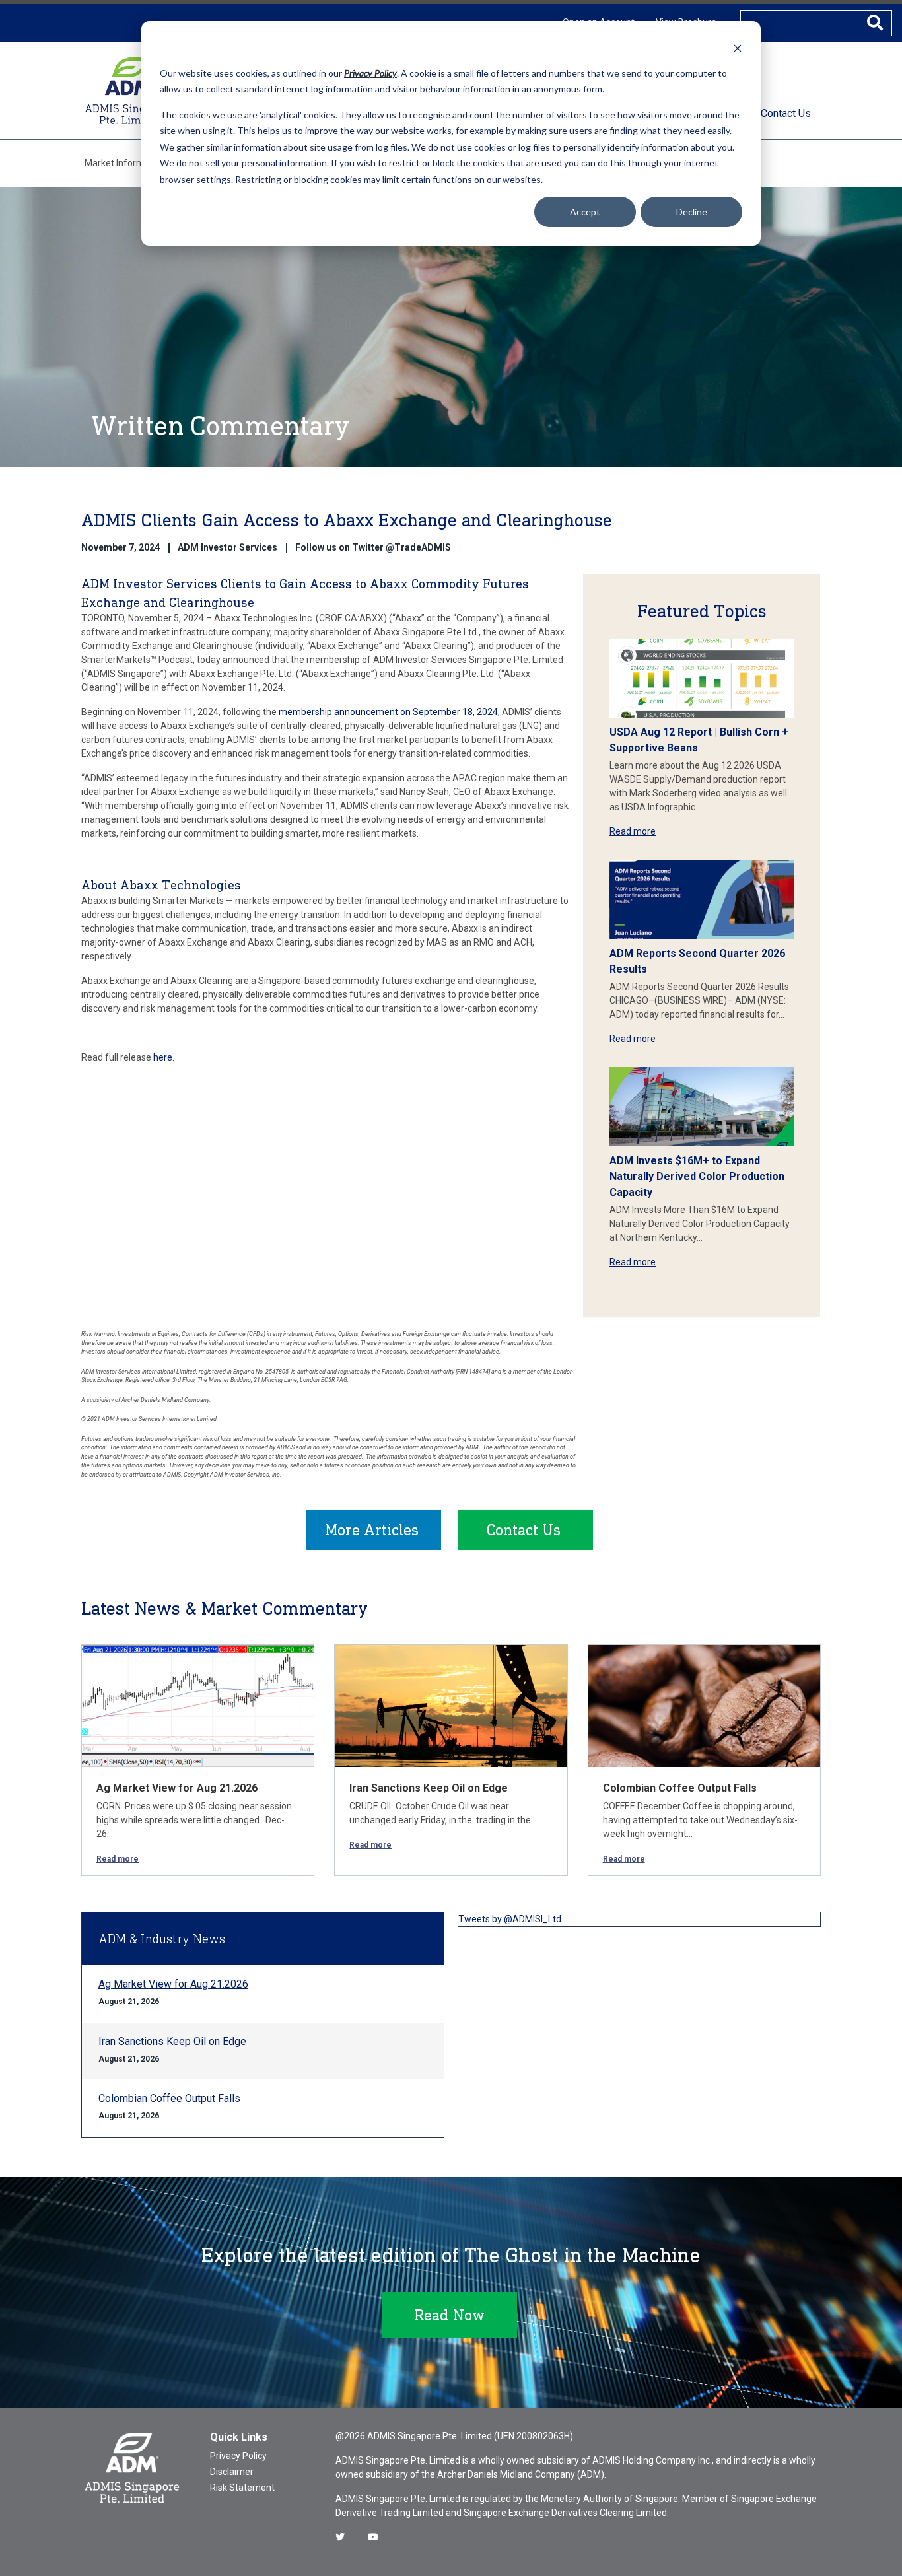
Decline (692, 212)
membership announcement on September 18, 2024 (388, 712)
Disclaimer (232, 2472)
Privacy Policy (238, 2456)
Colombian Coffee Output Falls (680, 1788)
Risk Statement (242, 2488)
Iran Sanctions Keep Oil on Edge (429, 1788)
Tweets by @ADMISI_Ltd (510, 1919)
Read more (633, 831)
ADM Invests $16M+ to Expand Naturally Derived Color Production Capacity (697, 1176)
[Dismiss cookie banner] (738, 48)
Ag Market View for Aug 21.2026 (177, 1788)
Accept (585, 212)
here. (164, 1057)
